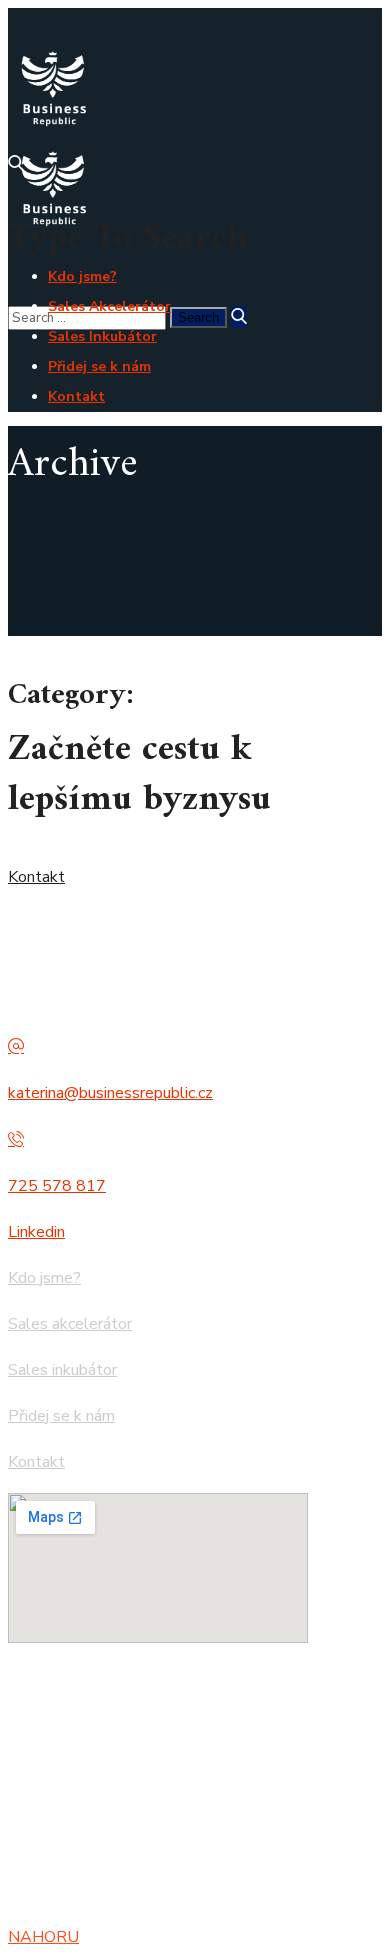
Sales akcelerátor (70, 1324)
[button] (195, 877)
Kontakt (36, 1462)
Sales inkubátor (62, 1370)
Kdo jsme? (44, 1278)
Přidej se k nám (61, 1416)
